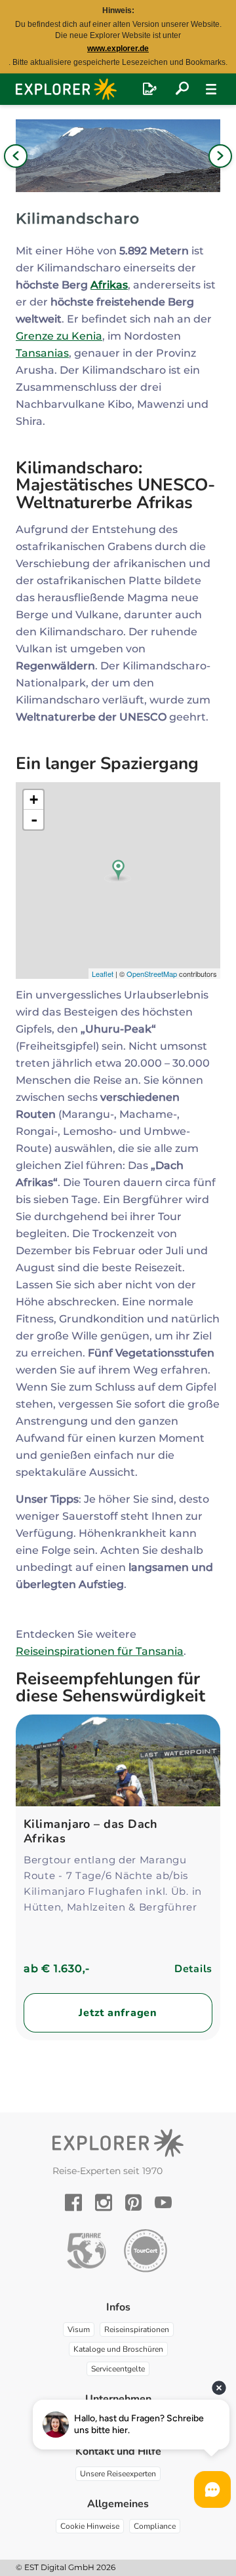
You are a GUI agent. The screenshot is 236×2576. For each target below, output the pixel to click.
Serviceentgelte (118, 2369)
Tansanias (42, 353)
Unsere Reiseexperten (118, 2474)
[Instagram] (104, 2202)
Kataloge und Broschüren (118, 2349)
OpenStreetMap (152, 974)
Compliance (155, 2526)
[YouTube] (163, 2202)
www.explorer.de (118, 49)
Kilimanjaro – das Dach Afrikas (91, 1831)
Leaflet (103, 974)
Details (193, 1969)
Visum (79, 2329)
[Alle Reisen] (182, 89)
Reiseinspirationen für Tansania (100, 1651)
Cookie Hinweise (90, 2526)
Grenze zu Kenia (59, 336)
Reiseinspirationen (137, 2329)
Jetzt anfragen (118, 2013)
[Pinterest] (133, 2202)
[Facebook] (73, 2202)
